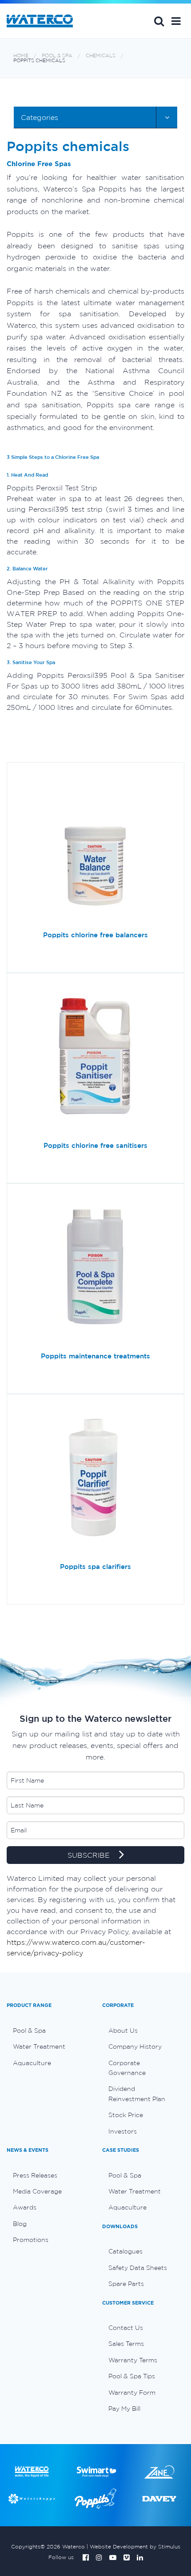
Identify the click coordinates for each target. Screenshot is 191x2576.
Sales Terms (126, 2344)
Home (21, 56)
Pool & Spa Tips (132, 2376)
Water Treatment (39, 2046)
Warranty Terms (133, 2360)
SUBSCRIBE (90, 1855)
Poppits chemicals (39, 61)
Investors (123, 2131)
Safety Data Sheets (138, 2268)
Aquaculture (32, 2063)
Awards (25, 2207)
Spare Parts (126, 2284)
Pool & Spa (57, 56)
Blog (20, 2224)
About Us (123, 2031)
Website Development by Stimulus (135, 2546)
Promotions (31, 2240)
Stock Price (126, 2115)
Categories (40, 117)
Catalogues (125, 2251)
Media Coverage (37, 2191)
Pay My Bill (124, 2409)
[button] (176, 21)
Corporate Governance (127, 2068)
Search (159, 21)
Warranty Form (132, 2393)
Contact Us (126, 2328)
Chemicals (101, 56)
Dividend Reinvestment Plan (137, 2094)
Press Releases (35, 2175)
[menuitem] (48, 2031)
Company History (135, 2046)
